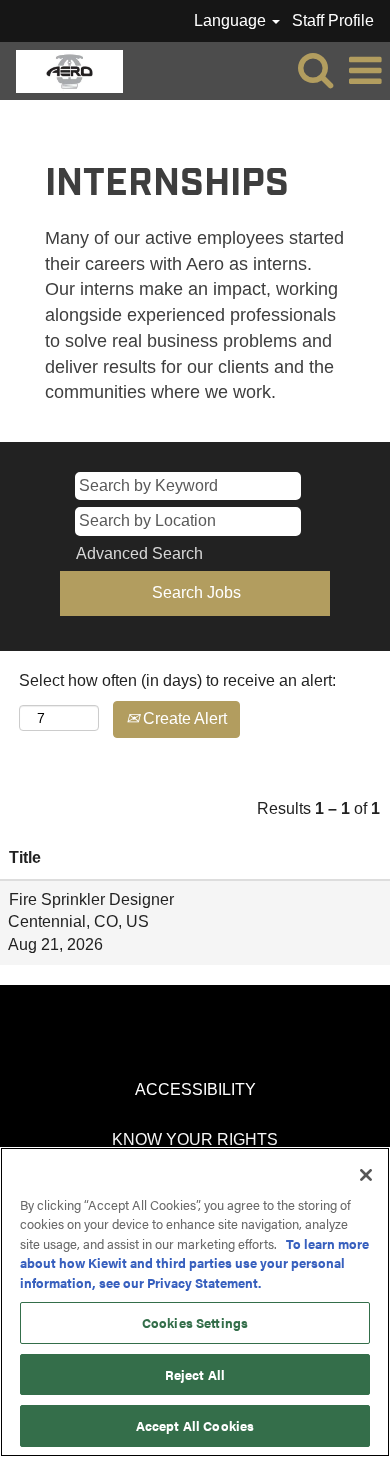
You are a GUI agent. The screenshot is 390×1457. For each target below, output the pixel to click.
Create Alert (183, 718)
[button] (365, 71)
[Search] (315, 70)
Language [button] (232, 20)
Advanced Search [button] (139, 553)
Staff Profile (333, 20)
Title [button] (25, 857)
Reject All (195, 1374)
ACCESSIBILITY (195, 1089)
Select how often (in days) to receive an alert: (177, 680)
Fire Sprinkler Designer (91, 899)
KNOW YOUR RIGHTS (195, 1139)
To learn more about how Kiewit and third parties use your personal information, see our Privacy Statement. (194, 1263)
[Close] (366, 1175)
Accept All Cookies (195, 1425)
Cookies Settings (195, 1322)
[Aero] (62, 69)
